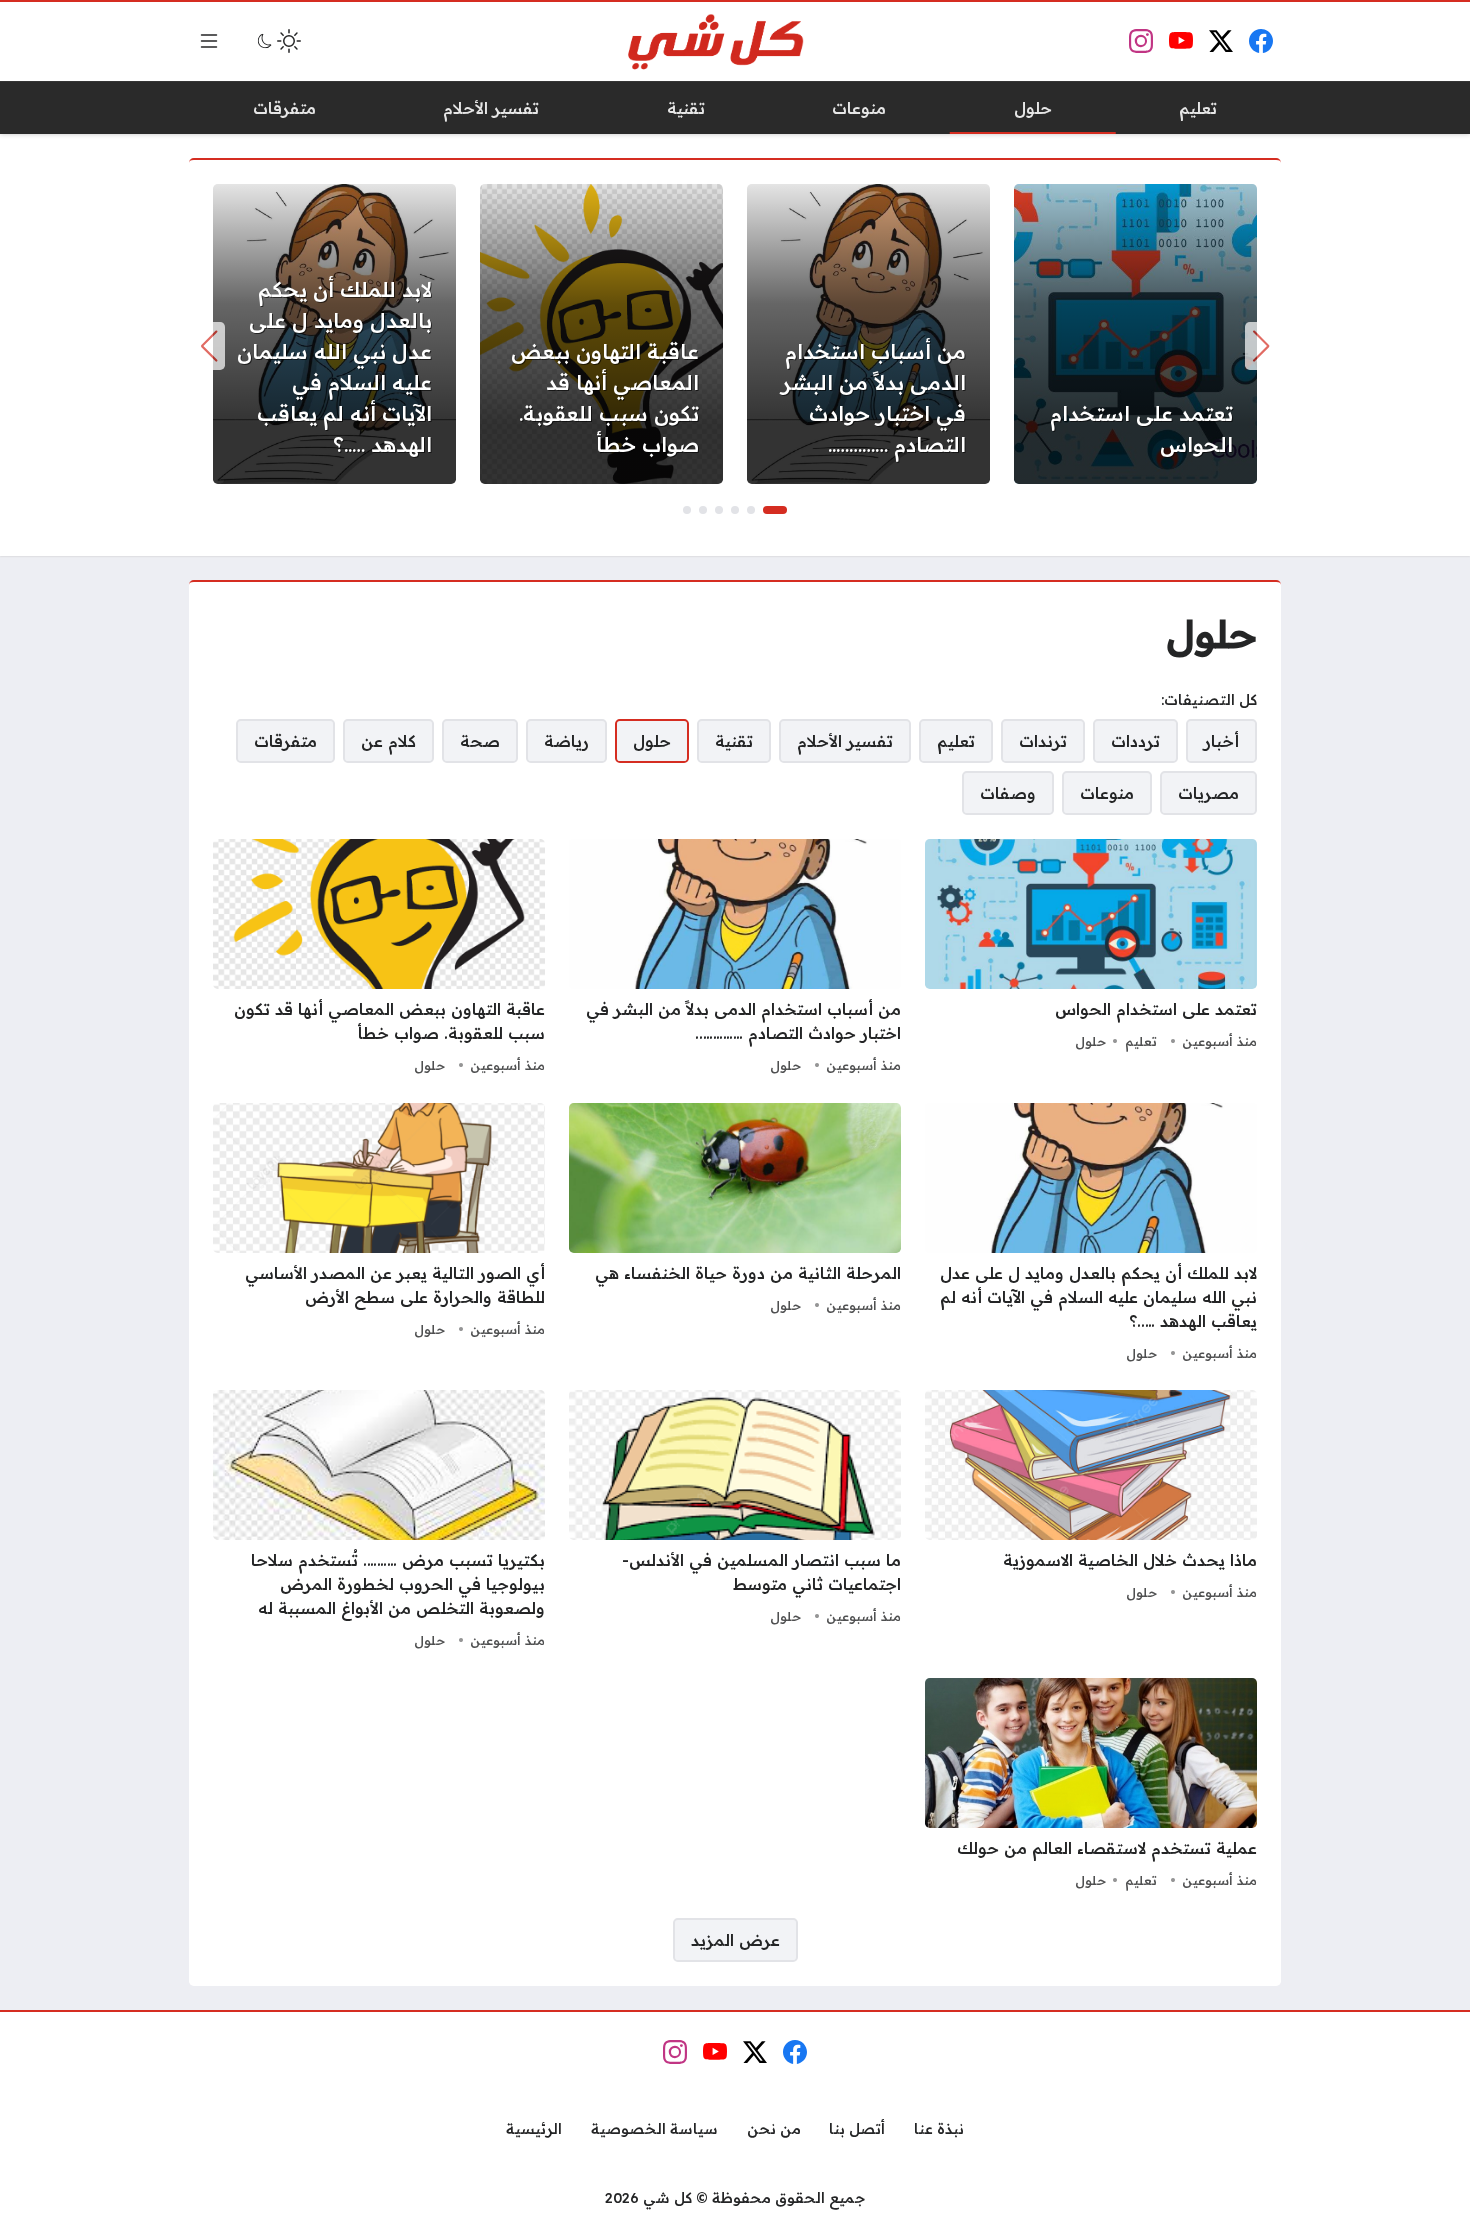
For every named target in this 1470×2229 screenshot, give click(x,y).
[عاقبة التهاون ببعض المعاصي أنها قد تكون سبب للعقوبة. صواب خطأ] (601, 334)
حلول (1090, 1041)
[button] (775, 510)
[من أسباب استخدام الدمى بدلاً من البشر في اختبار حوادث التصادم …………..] (868, 334)
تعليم (1141, 1041)
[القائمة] (209, 41)
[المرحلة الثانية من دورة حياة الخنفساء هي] (735, 1235)
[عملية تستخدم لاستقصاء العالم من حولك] (1091, 1786)
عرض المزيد (735, 1940)
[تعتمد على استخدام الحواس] (1135, 334)
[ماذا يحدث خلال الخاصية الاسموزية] (1091, 1522)
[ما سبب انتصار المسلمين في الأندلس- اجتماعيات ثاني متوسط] (735, 1522)
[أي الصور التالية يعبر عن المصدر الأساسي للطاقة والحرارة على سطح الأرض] (379, 1235)
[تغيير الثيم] (277, 41)
